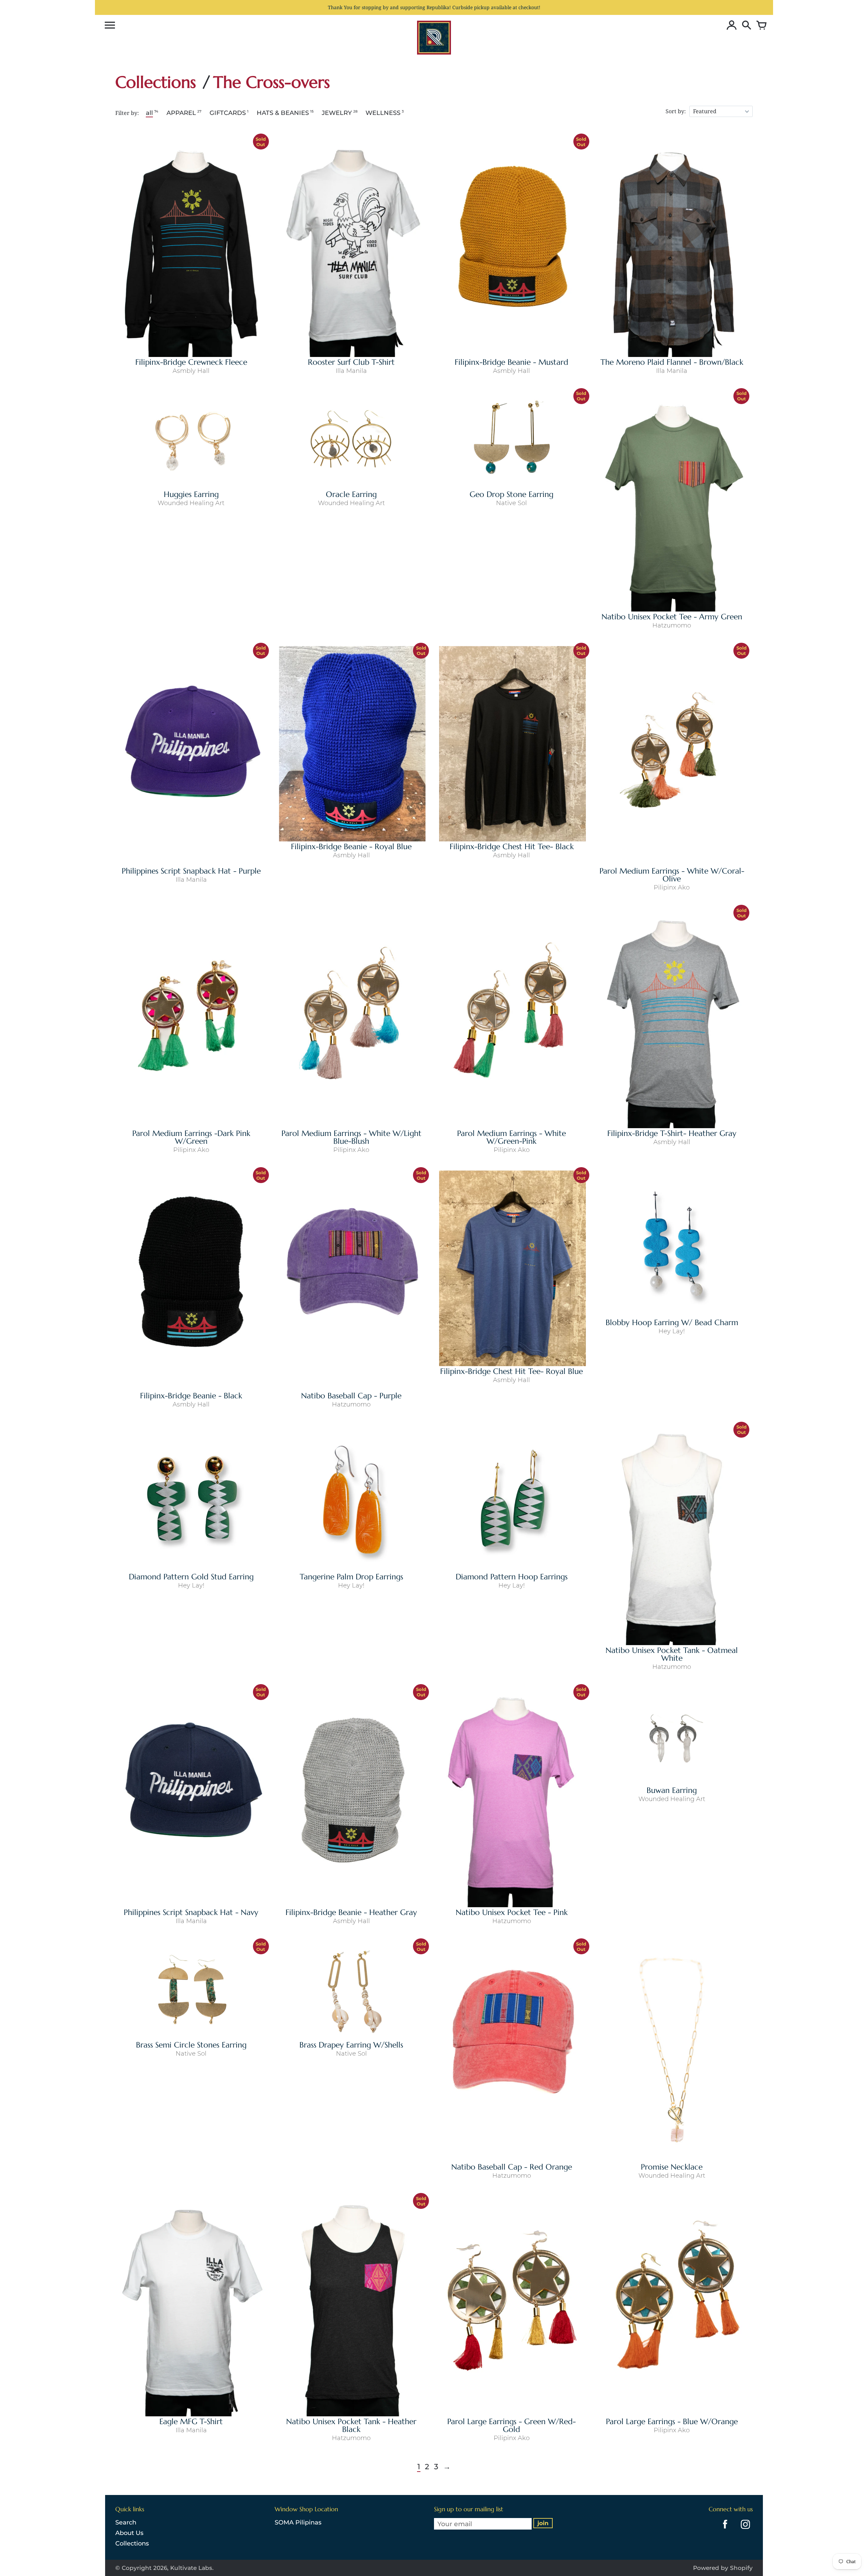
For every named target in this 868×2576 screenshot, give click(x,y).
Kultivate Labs (191, 2568)
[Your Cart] (760, 26)
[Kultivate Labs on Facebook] (723, 2530)
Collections (132, 2543)
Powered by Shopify (723, 2568)
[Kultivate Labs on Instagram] (744, 2530)
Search (126, 2522)
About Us (129, 2533)
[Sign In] (730, 26)
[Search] (745, 26)
